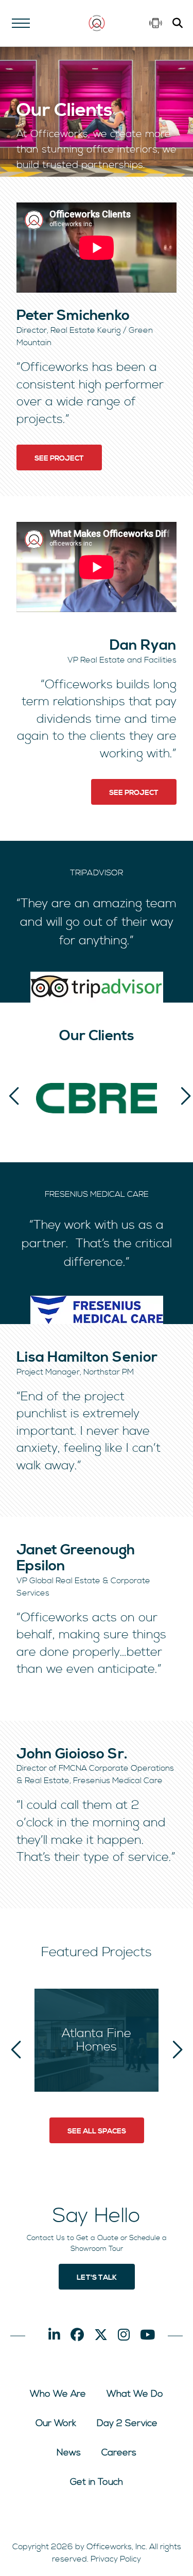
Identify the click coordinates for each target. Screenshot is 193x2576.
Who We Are (58, 2394)
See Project (59, 459)
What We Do (135, 2394)
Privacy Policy (116, 2560)
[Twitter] (101, 2336)
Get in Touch (97, 2482)
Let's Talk (97, 2278)
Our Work (56, 2424)
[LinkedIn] (54, 2336)
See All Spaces (97, 2131)
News (69, 2453)
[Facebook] (77, 2336)
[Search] (178, 24)
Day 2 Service (127, 2424)
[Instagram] (124, 2336)
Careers (119, 2453)
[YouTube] (147, 2336)
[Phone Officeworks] (156, 23)
